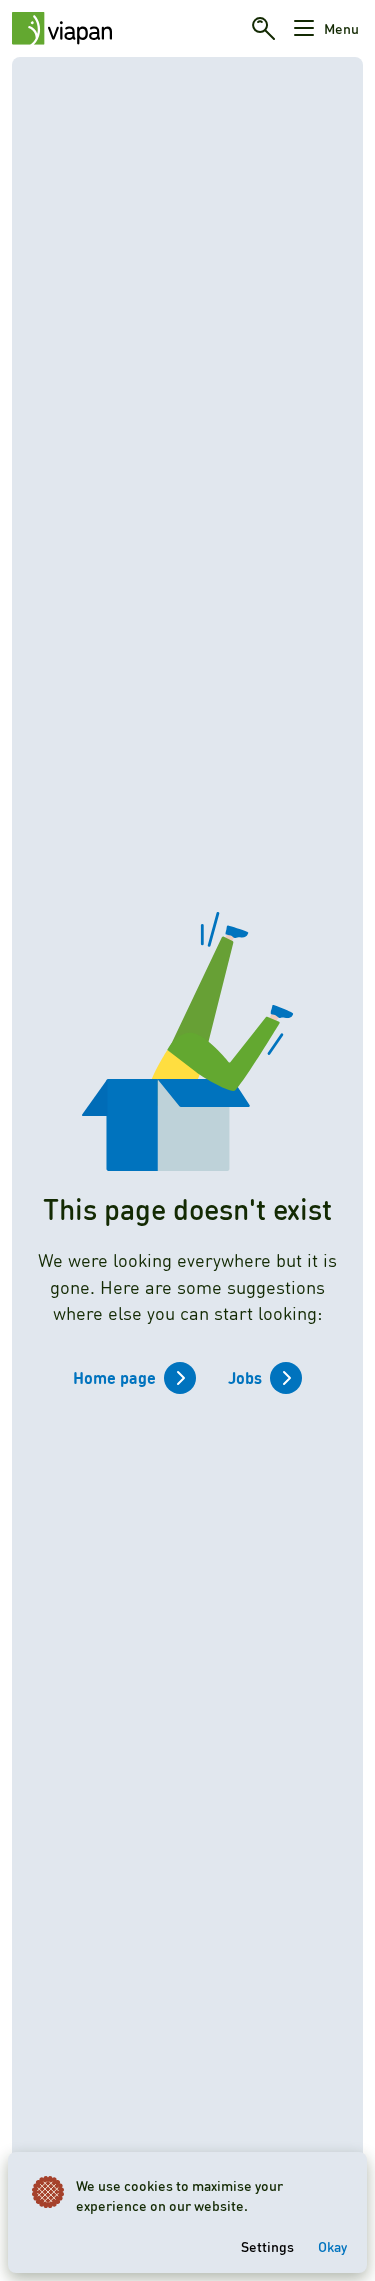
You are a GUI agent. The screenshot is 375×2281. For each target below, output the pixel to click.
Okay (332, 2246)
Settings (267, 2246)
